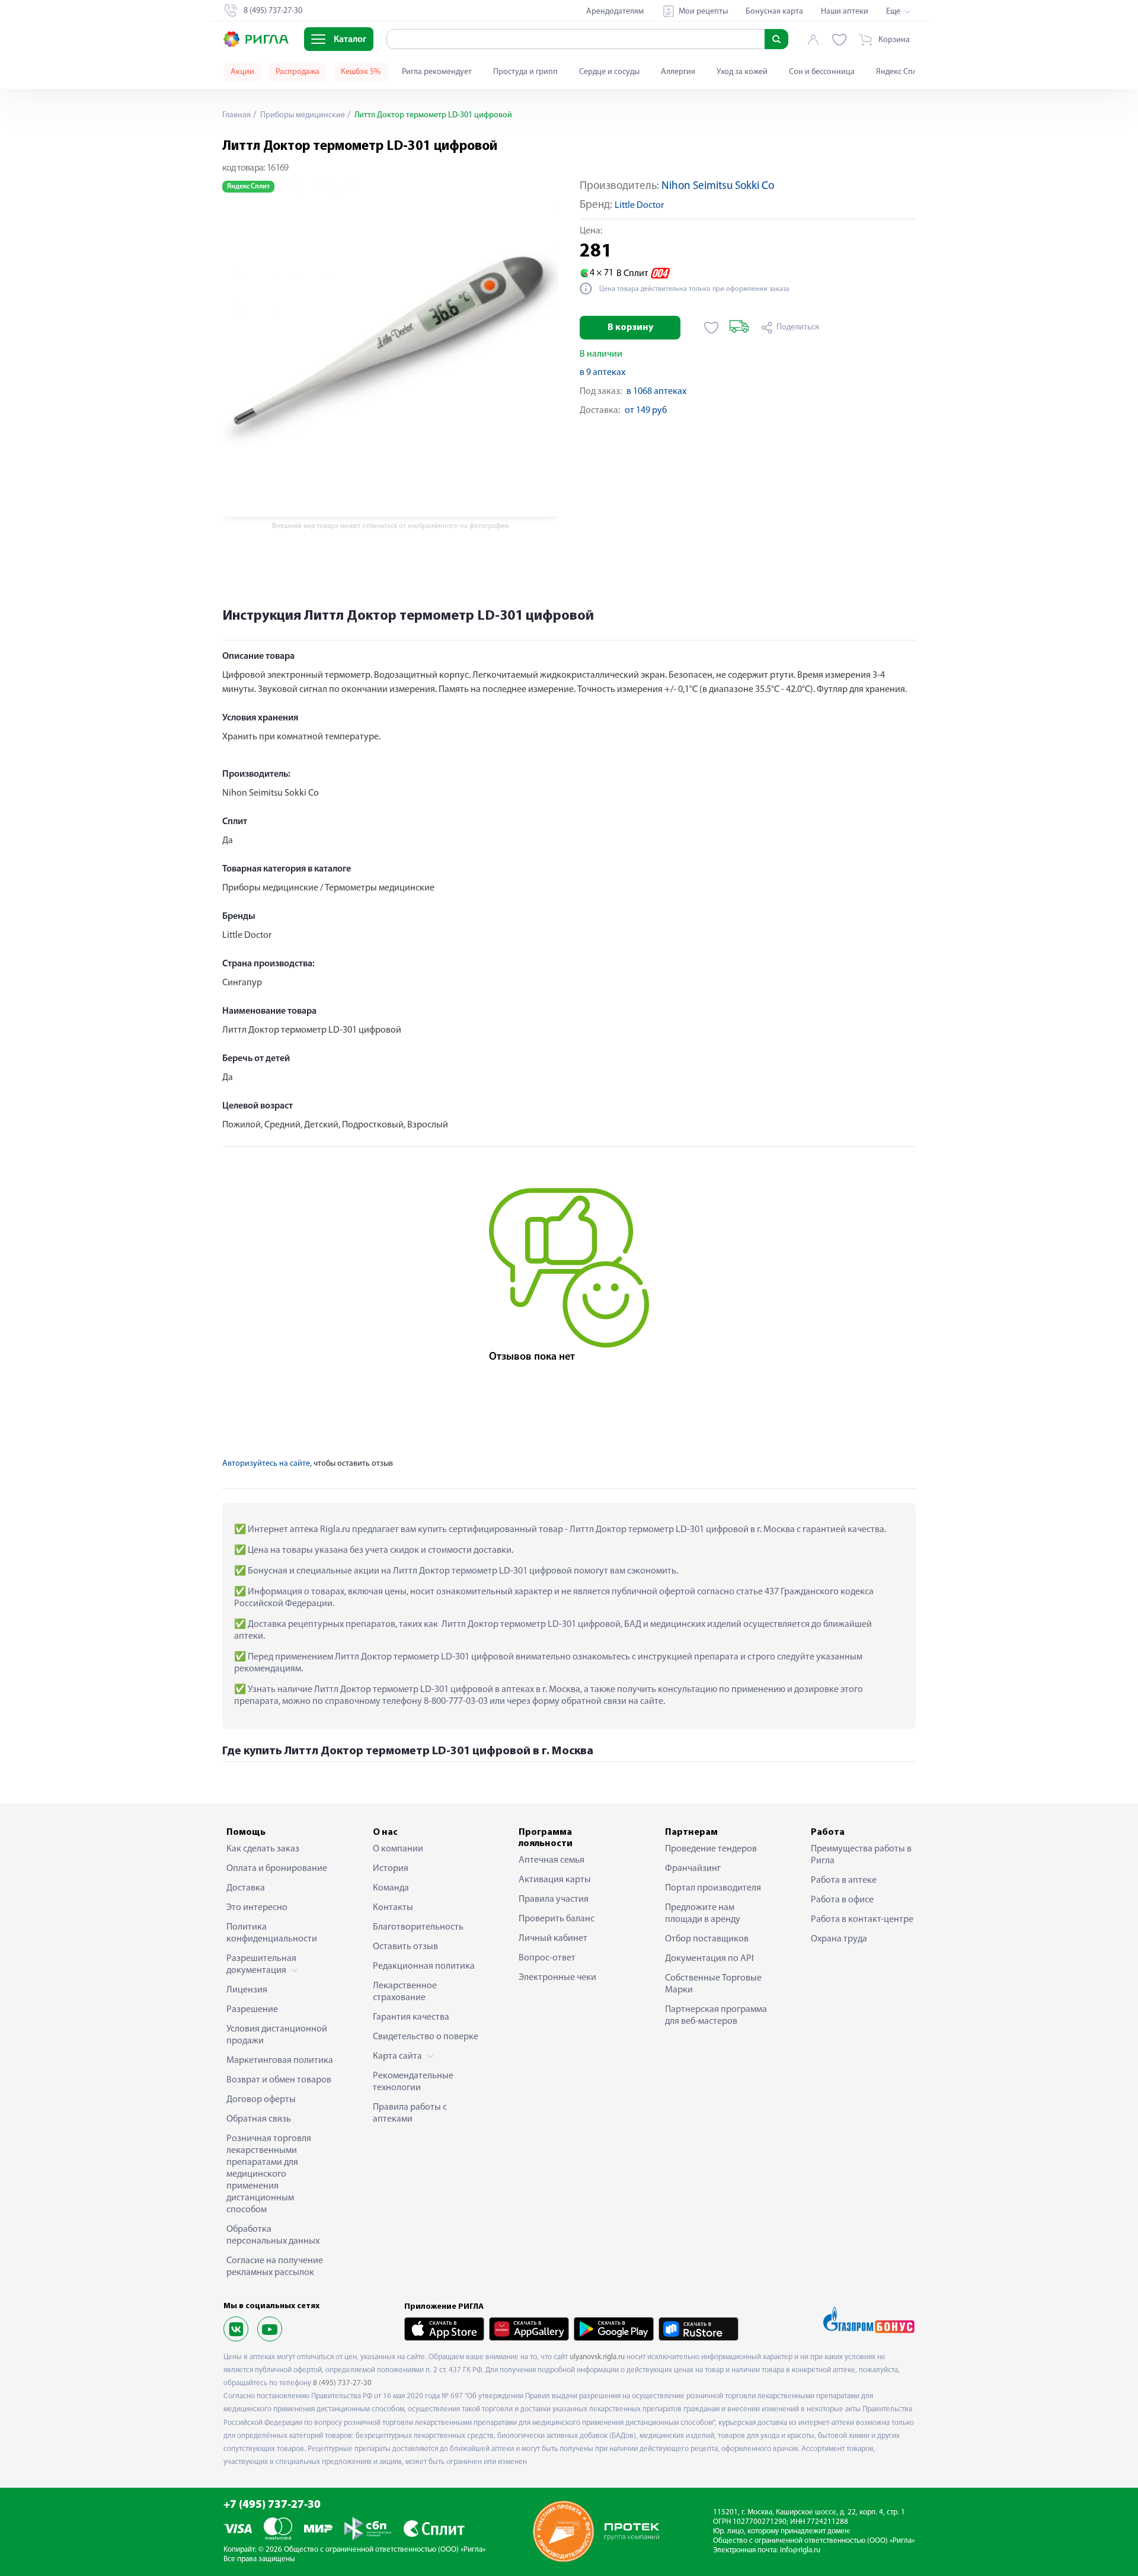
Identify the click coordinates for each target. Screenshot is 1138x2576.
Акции (242, 72)
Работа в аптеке (844, 1880)
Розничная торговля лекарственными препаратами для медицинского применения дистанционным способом (269, 2174)
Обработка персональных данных (273, 2235)
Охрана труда (839, 1939)
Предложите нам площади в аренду (703, 1914)
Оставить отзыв (405, 1947)
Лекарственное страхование (405, 1992)
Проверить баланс (557, 1919)
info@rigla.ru (800, 2550)
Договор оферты (261, 2100)
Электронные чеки (557, 1978)
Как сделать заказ (263, 1849)
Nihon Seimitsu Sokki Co (718, 186)
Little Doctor (639, 206)
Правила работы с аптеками (410, 2113)
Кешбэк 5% (361, 72)
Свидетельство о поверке (426, 2037)
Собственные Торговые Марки (713, 1984)
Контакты (393, 1908)
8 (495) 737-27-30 (342, 2383)
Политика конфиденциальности (272, 1933)
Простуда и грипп (525, 72)
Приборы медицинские (302, 115)
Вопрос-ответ (547, 1958)
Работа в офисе (842, 1900)
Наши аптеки (845, 12)
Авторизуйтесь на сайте (266, 1464)
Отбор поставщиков (707, 1939)
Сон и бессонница (822, 72)
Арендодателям (615, 12)
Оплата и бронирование (277, 1869)
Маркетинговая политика (280, 2061)
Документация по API (709, 1959)
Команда (391, 1888)
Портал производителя (713, 1888)
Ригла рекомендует (437, 72)
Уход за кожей (742, 72)
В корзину (630, 328)
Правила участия (554, 1899)
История (391, 1869)
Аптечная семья (552, 1860)
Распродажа (298, 72)
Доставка (246, 1888)
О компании (398, 1849)
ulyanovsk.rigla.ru (597, 2357)
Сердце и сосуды (609, 72)
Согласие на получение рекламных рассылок (275, 2267)
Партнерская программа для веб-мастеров (716, 2016)
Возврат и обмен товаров (279, 2080)
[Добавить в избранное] (712, 328)
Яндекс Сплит (901, 72)
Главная (236, 115)
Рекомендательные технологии (413, 2082)
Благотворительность (418, 1927)
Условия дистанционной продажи (277, 2035)
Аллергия (678, 72)
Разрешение (252, 2010)
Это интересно (257, 1908)
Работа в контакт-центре (862, 1920)
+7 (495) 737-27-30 (272, 2505)
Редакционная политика (424, 1966)
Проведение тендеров (711, 1849)
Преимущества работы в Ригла (861, 1855)
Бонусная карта (774, 12)
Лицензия (247, 1990)
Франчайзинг (693, 1869)
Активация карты (555, 1880)
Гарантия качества (411, 2017)
